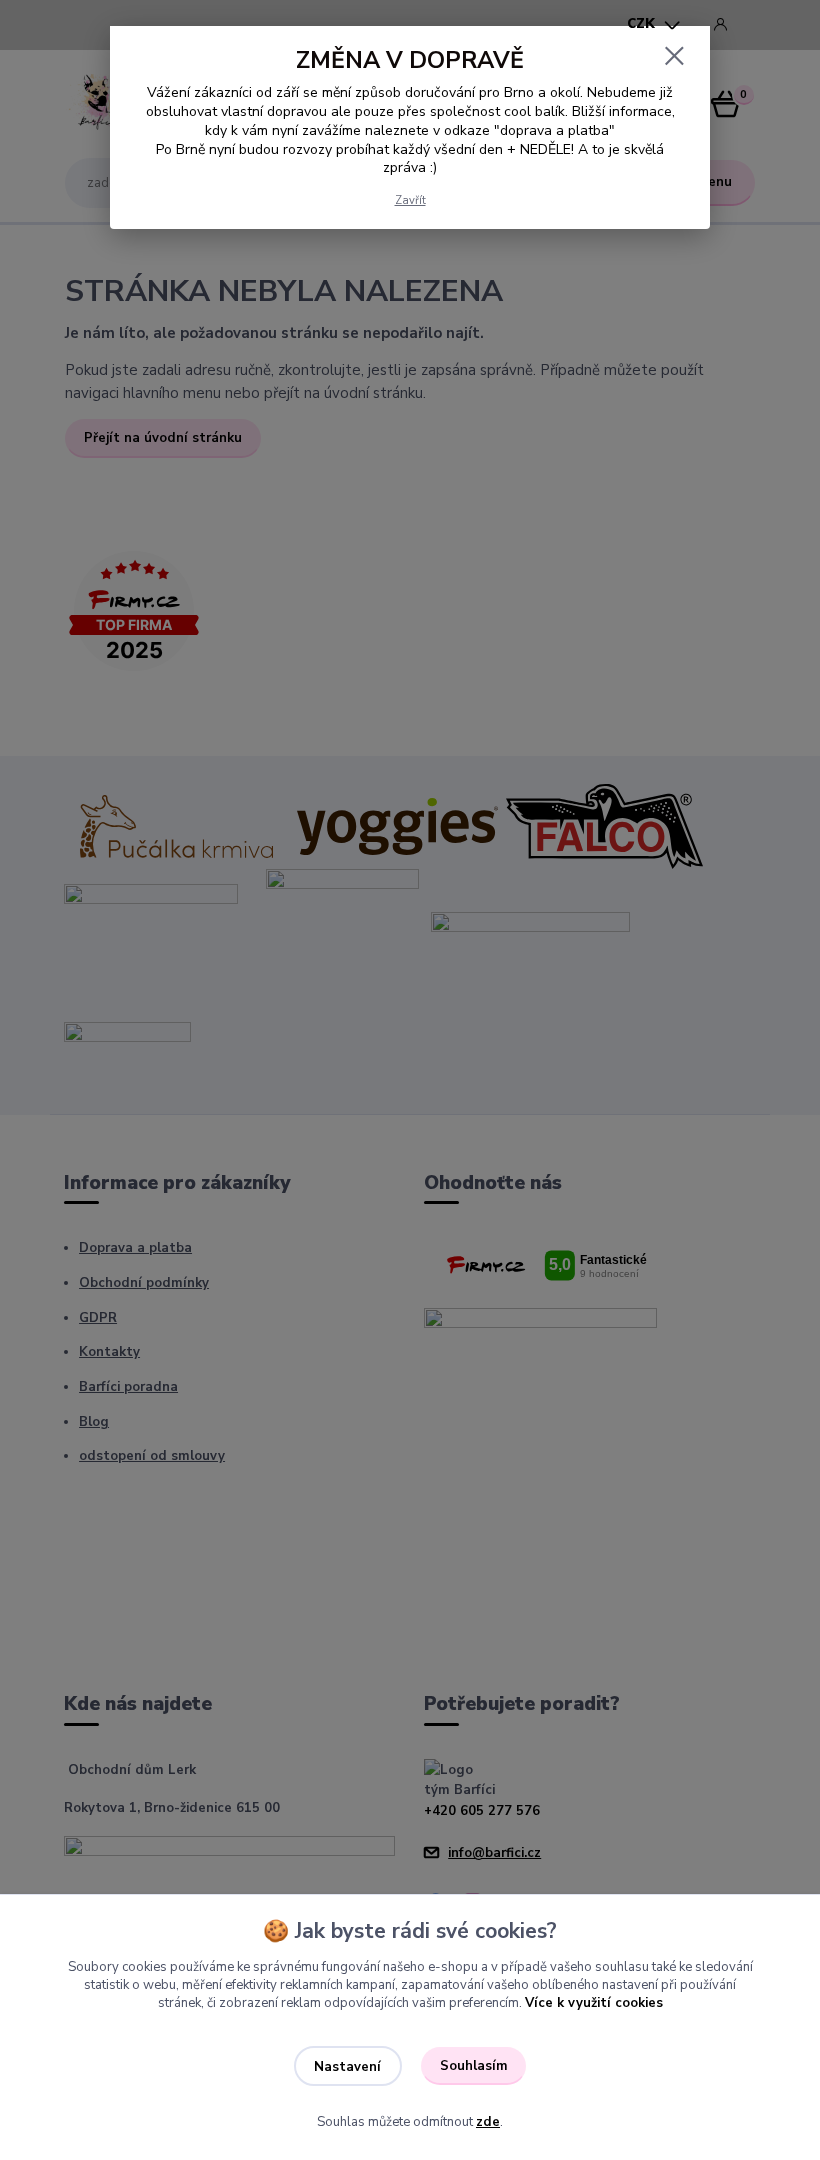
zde (488, 2122)
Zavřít (410, 200)
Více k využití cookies (594, 2003)
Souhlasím (474, 2066)
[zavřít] (674, 57)
